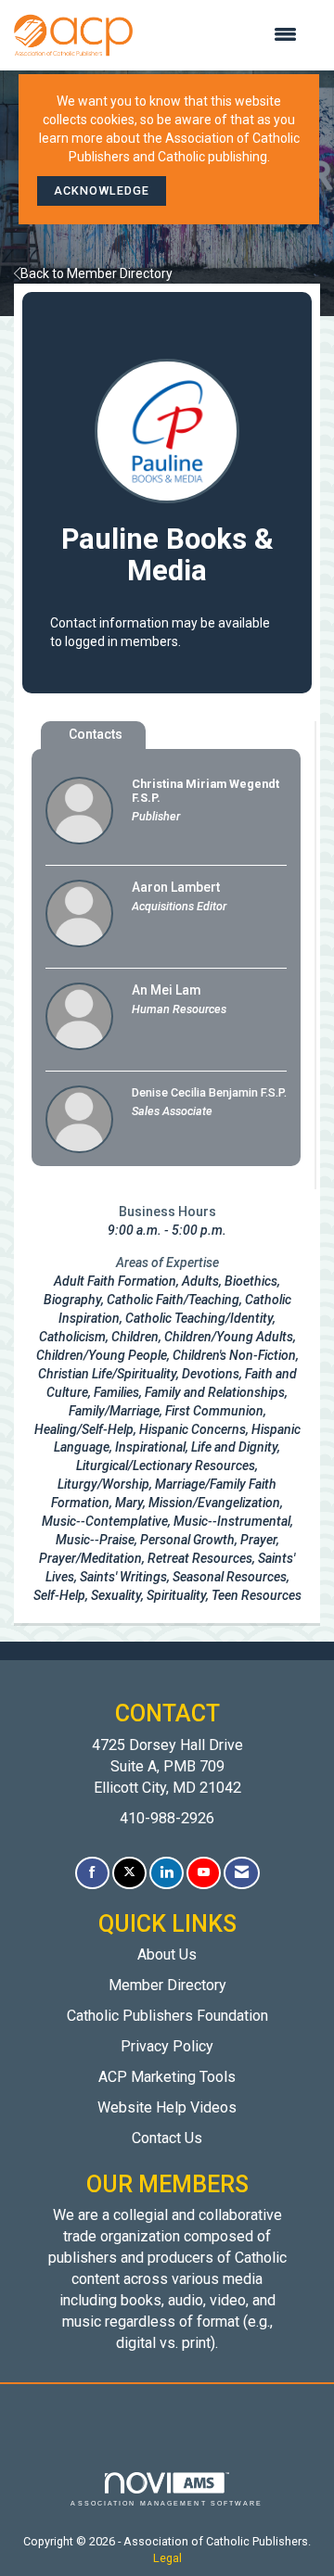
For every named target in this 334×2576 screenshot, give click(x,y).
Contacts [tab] (96, 734)
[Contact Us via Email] (242, 1873)
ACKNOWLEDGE (102, 190)
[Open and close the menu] (224, 35)
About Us (167, 1954)
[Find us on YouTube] (204, 1873)
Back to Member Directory (96, 273)
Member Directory (167, 1985)
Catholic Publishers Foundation (167, 2016)
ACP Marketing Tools (167, 2077)
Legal (167, 2558)
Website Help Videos (167, 2107)
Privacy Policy (167, 2046)
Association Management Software (167, 2503)
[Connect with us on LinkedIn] (167, 1873)
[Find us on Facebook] (92, 1873)
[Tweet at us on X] (129, 1873)
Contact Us (167, 2138)
